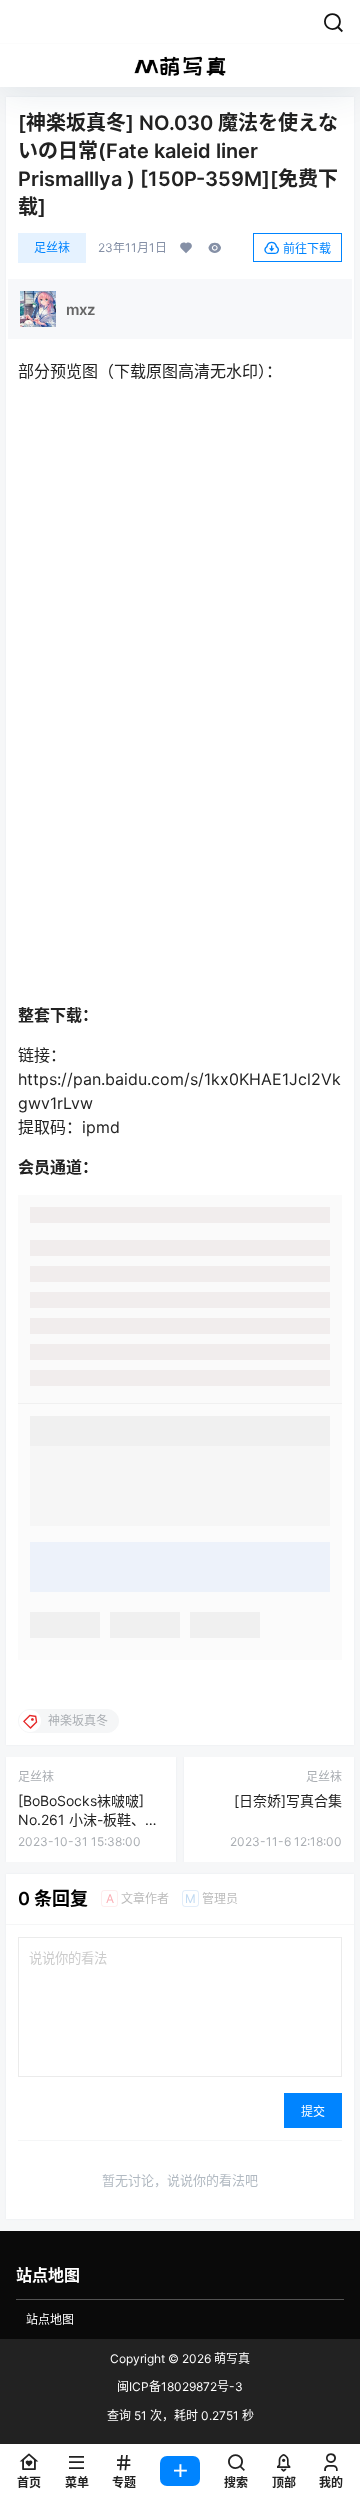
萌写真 (230, 2358)
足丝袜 (52, 247)
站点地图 (50, 2319)
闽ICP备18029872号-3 (180, 2386)
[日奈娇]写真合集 (288, 1800)
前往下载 (307, 248)
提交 (313, 2111)
